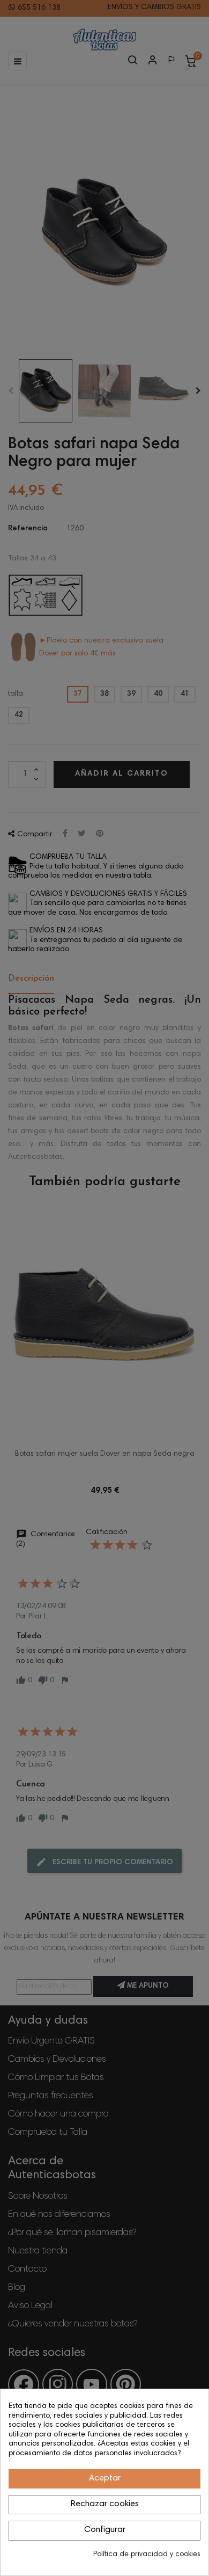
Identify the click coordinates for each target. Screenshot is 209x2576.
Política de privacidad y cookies (147, 2555)
